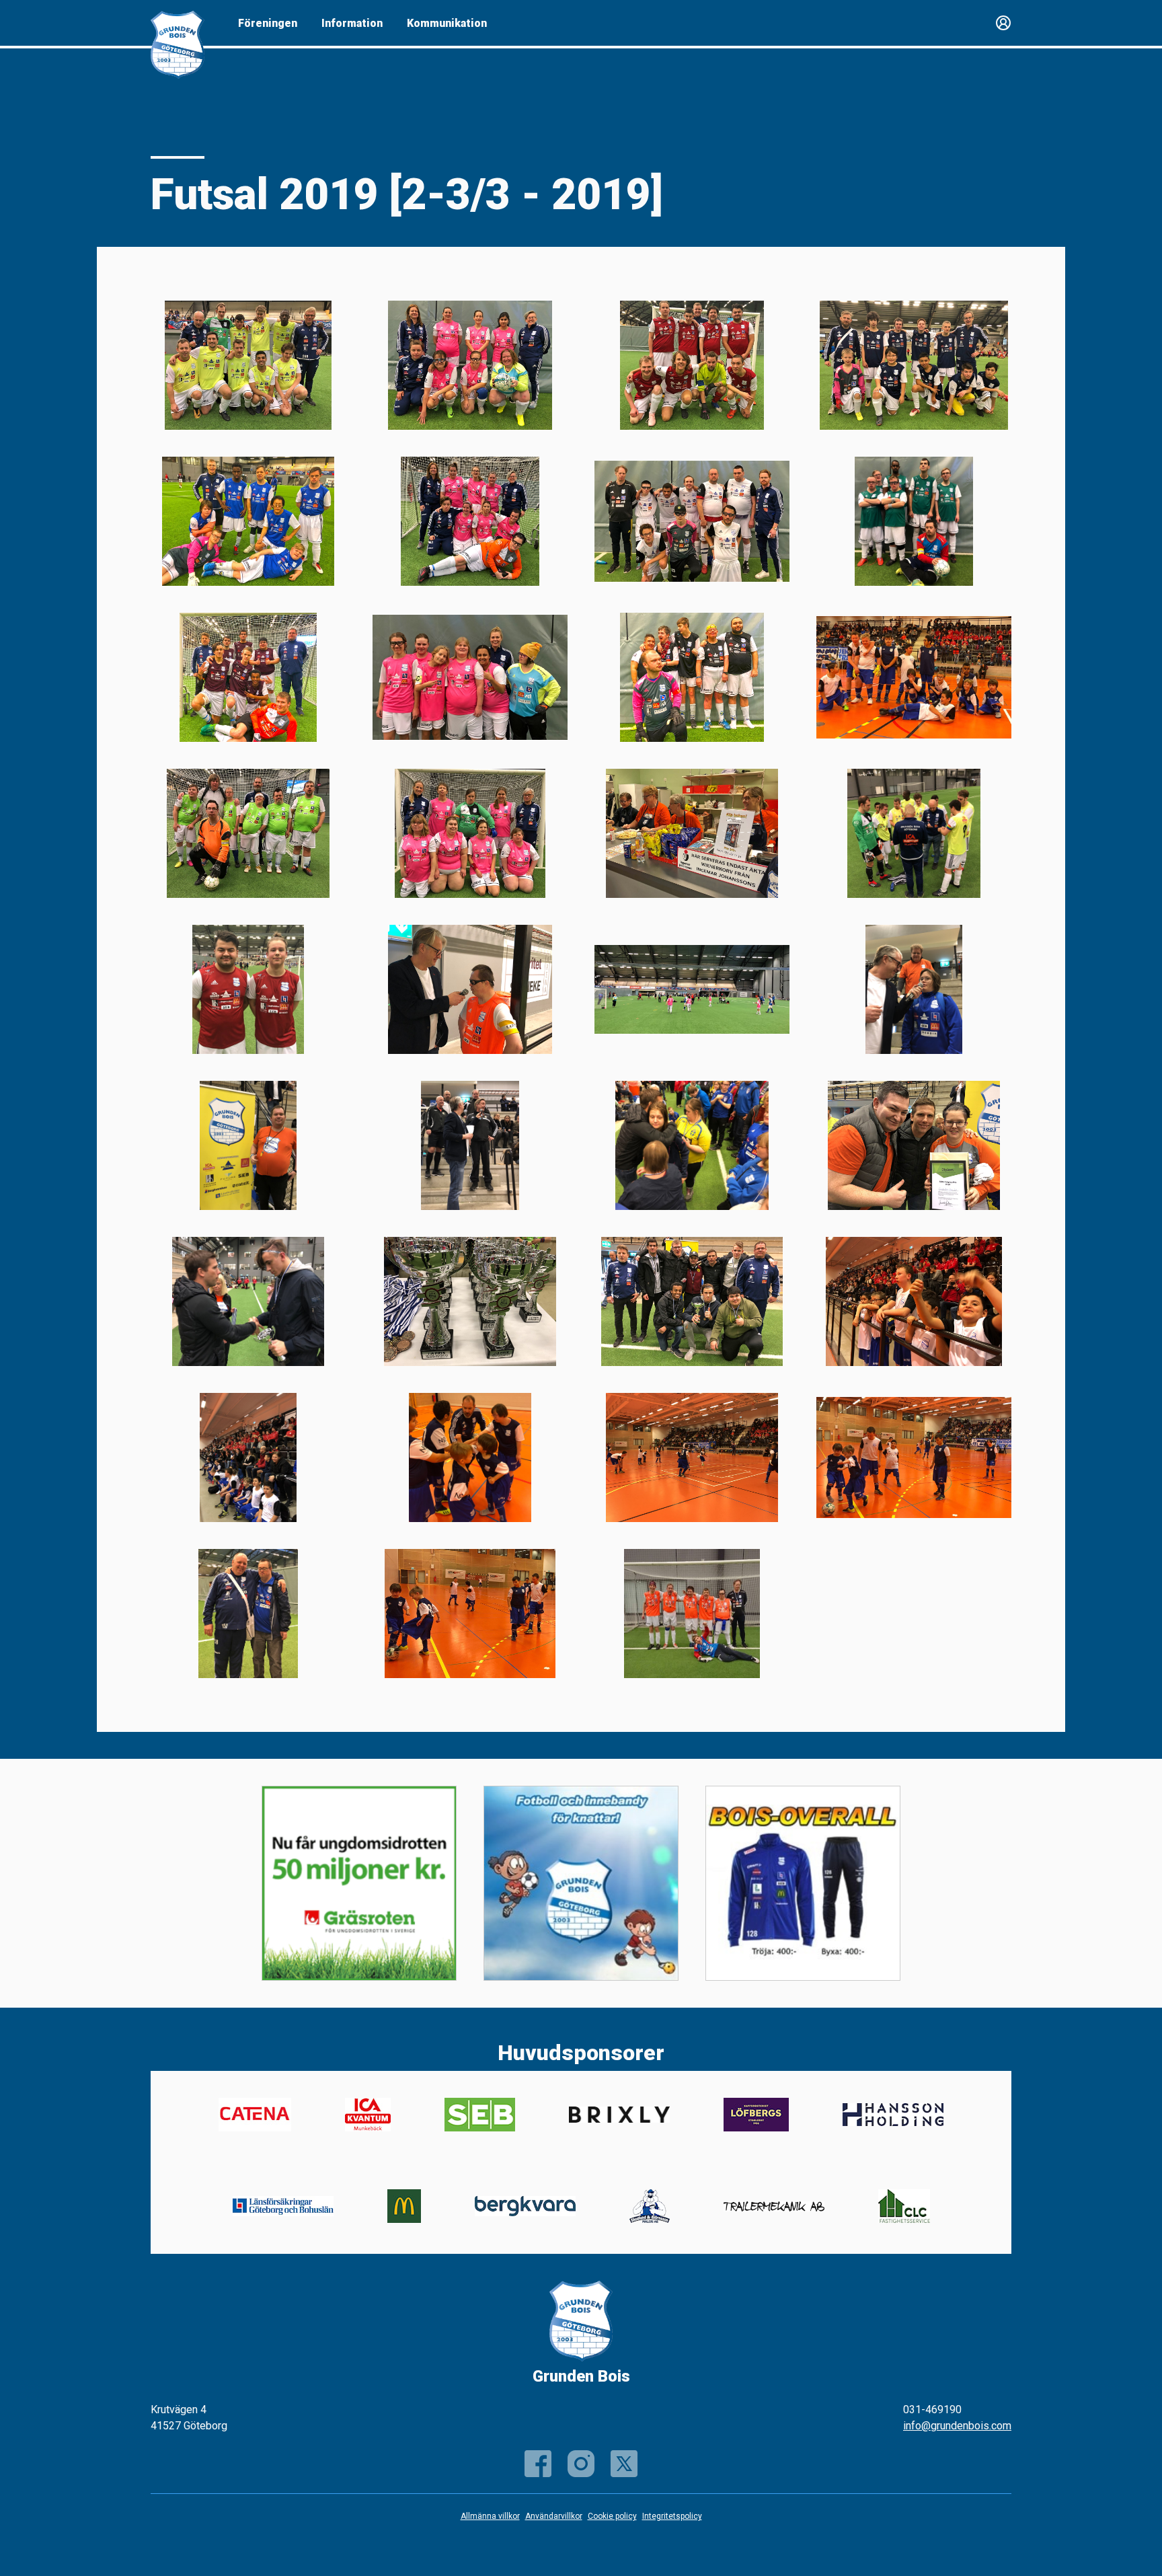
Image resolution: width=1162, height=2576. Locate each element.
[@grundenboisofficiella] (581, 2464)
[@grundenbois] (624, 2464)
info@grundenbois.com (957, 2426)
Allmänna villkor (490, 2516)
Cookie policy (612, 2516)
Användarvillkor (554, 2516)
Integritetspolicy (672, 2516)
